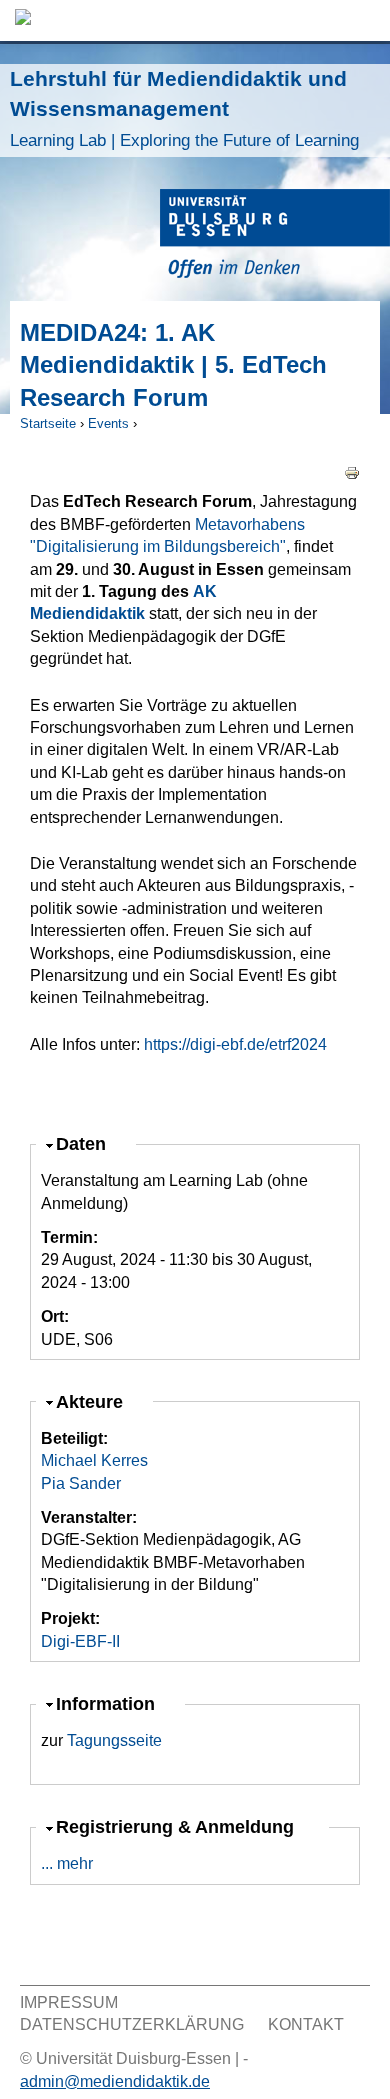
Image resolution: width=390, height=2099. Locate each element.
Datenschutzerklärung (132, 2024)
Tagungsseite (114, 1740)
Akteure (98, 1401)
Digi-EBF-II (80, 1641)
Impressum (69, 2002)
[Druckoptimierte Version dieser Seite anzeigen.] (352, 471)
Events (108, 423)
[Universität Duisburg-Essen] (275, 236)
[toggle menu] (365, 20)
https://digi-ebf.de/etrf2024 (235, 1044)
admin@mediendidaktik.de (115, 2081)
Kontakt (306, 2024)
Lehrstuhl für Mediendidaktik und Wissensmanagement (184, 108)
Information (107, 1703)
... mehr (67, 1863)
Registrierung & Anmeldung (177, 1826)
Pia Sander (81, 1483)
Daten (89, 1143)
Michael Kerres (94, 1460)
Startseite (48, 423)
